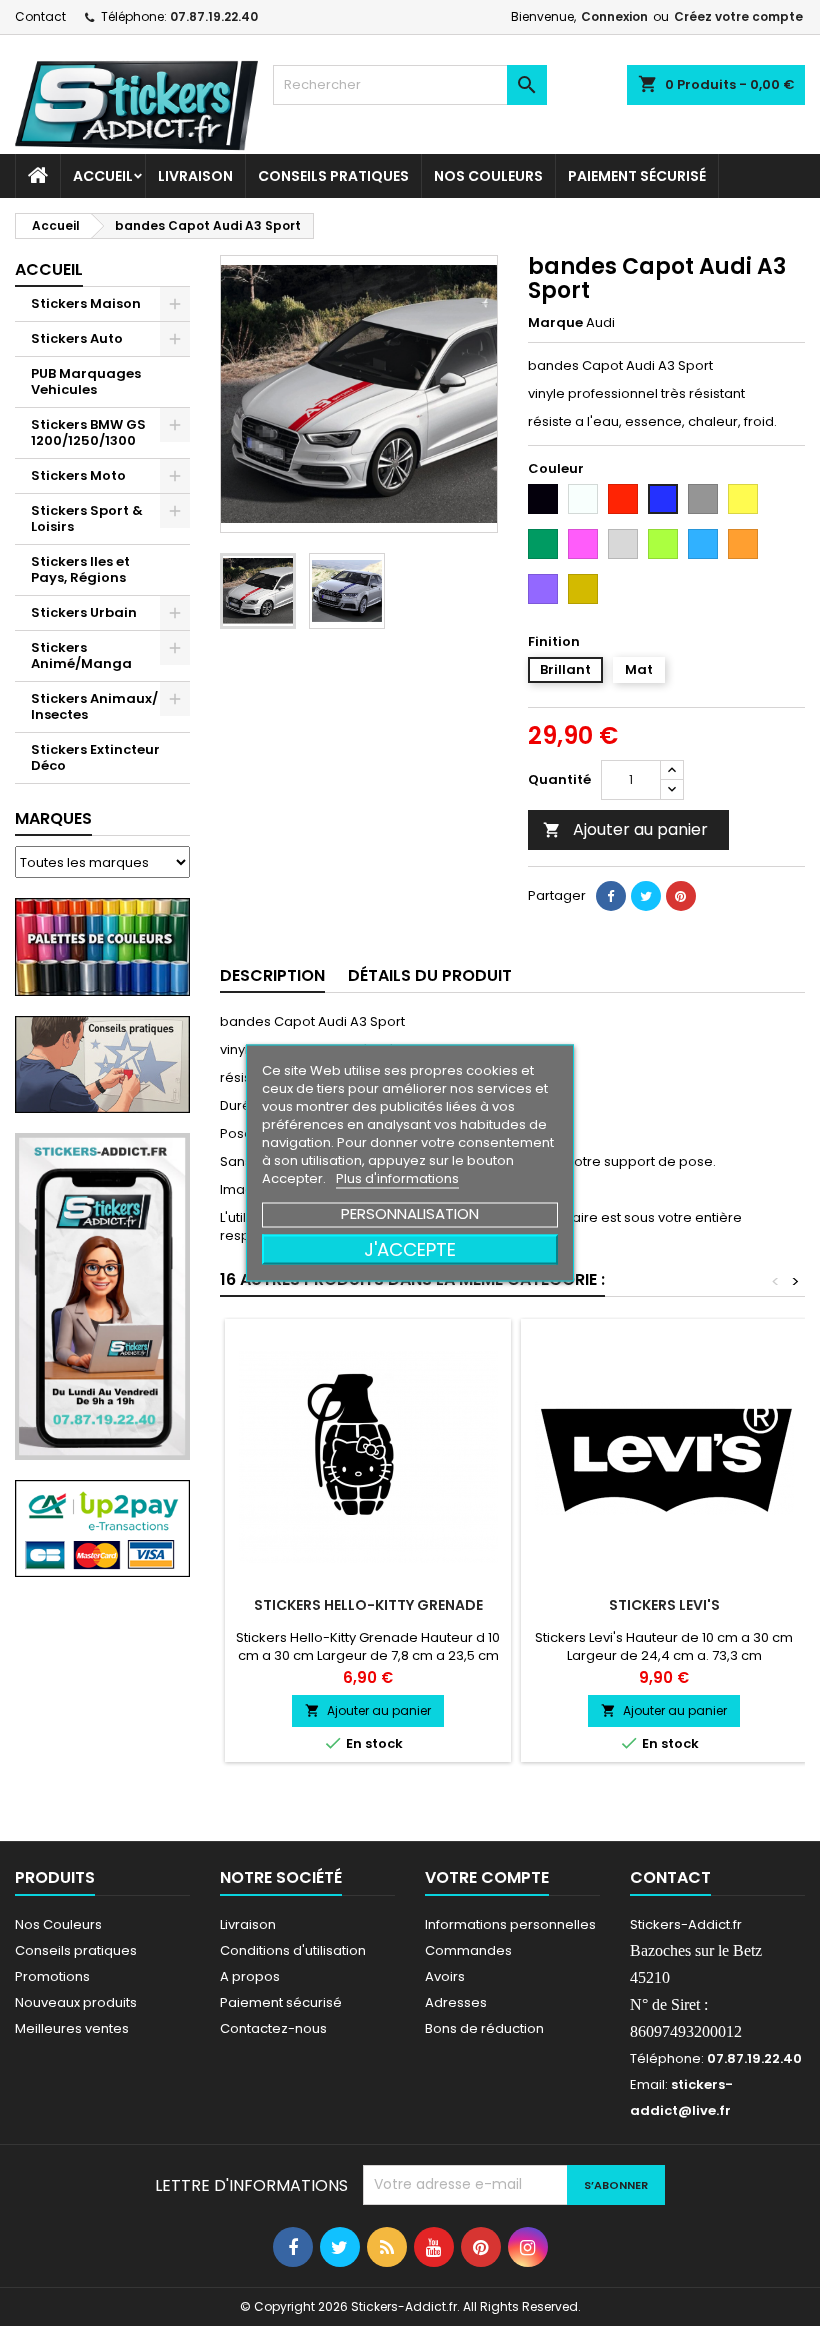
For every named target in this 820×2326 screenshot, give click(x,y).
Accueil (103, 176)
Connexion (614, 16)
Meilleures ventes (72, 2028)
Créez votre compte (738, 16)
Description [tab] (272, 975)
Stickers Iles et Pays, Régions (80, 569)
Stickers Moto (78, 475)
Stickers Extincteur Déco (95, 757)
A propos (250, 1976)
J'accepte (410, 1249)
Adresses (456, 2002)
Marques (53, 818)
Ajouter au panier (625, 829)
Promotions (52, 1976)
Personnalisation (410, 1213)
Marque (555, 323)
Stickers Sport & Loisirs (87, 518)
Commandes (468, 1950)
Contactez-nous (273, 2028)
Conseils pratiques (76, 1950)
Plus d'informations (397, 1178)
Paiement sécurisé (637, 176)
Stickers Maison (86, 303)
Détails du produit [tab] (430, 975)
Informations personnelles (510, 1924)
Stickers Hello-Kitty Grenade (368, 1605)
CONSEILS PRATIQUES (333, 176)
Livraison (195, 176)
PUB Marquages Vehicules (86, 381)
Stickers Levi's (664, 1605)
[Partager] (611, 896)
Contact (40, 16)
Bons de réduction (484, 2028)
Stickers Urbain (84, 612)
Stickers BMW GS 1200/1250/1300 (88, 432)
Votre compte (487, 1877)
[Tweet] (646, 896)
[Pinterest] (681, 896)
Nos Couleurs (488, 176)
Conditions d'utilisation (293, 1950)
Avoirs (445, 1976)
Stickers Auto (77, 338)
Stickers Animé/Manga (81, 655)
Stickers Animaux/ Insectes (94, 706)
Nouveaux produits (76, 2002)
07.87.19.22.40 (214, 16)
